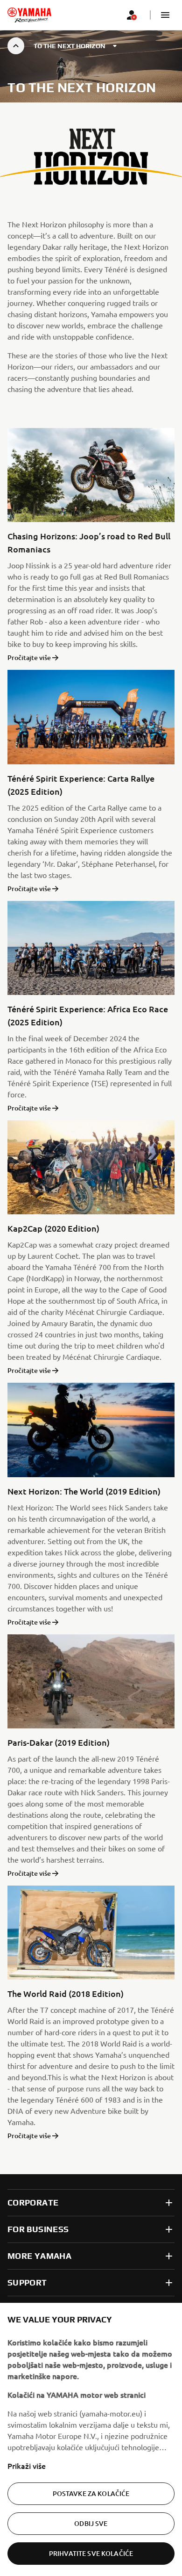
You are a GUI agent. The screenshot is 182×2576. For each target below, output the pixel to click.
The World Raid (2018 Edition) (66, 1993)
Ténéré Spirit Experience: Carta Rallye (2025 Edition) (81, 785)
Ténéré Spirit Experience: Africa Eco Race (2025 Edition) (88, 1015)
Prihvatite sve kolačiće (91, 2553)
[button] (165, 15)
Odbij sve (91, 2523)
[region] (91, 2439)
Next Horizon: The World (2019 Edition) (84, 1491)
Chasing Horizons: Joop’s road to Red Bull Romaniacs (89, 542)
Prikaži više (27, 2466)
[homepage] (29, 15)
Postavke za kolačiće (91, 2493)
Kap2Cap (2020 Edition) (53, 1228)
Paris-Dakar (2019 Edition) (59, 1742)
